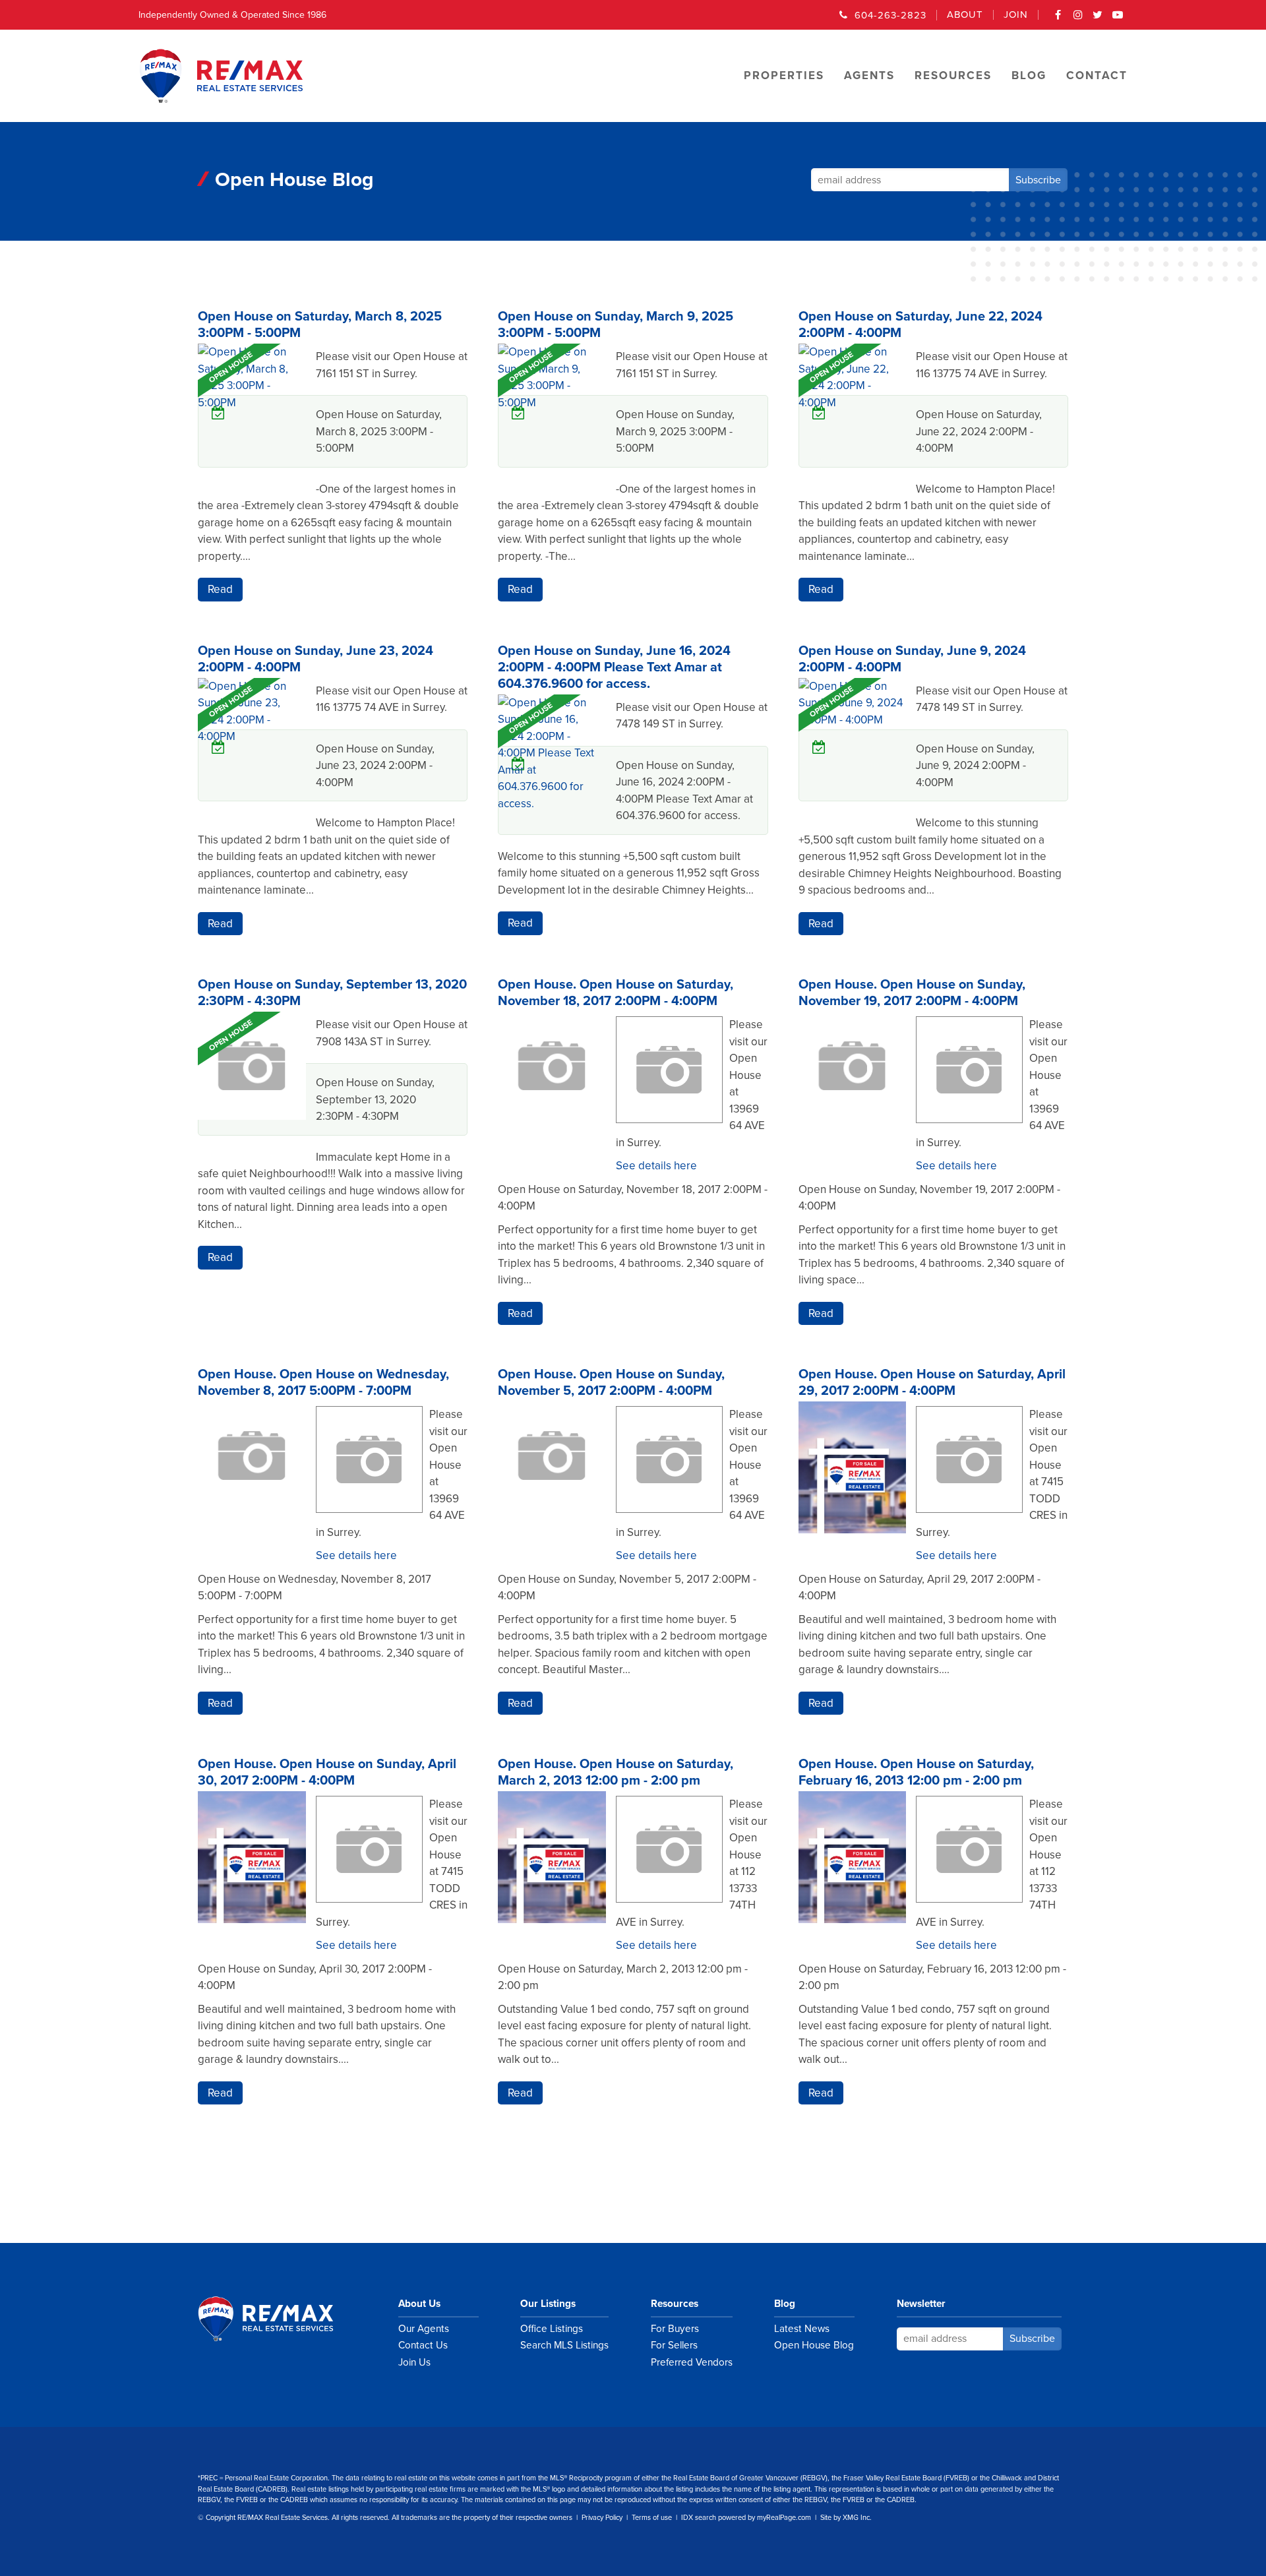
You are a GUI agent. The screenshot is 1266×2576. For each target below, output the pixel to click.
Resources (675, 2304)
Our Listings (548, 2304)
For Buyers (675, 2329)
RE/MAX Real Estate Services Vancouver (280, 2319)
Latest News (802, 2329)
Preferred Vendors (692, 2362)
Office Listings (552, 2329)
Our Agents (424, 2329)
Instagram (1078, 19)
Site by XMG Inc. (846, 2518)
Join (1016, 15)
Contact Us (423, 2345)
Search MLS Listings (564, 2345)
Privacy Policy (602, 2518)
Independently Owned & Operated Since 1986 (232, 15)
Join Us (414, 2362)
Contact (1097, 76)
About (965, 15)
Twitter (1098, 19)
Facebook (1058, 19)
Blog (785, 2304)
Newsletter (921, 2304)
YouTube (1118, 19)
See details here (656, 1166)
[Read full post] (252, 419)
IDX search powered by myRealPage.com (746, 2518)
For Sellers (674, 2345)
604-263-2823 (890, 15)
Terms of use (652, 2518)
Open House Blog (814, 2345)
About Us (419, 2304)
